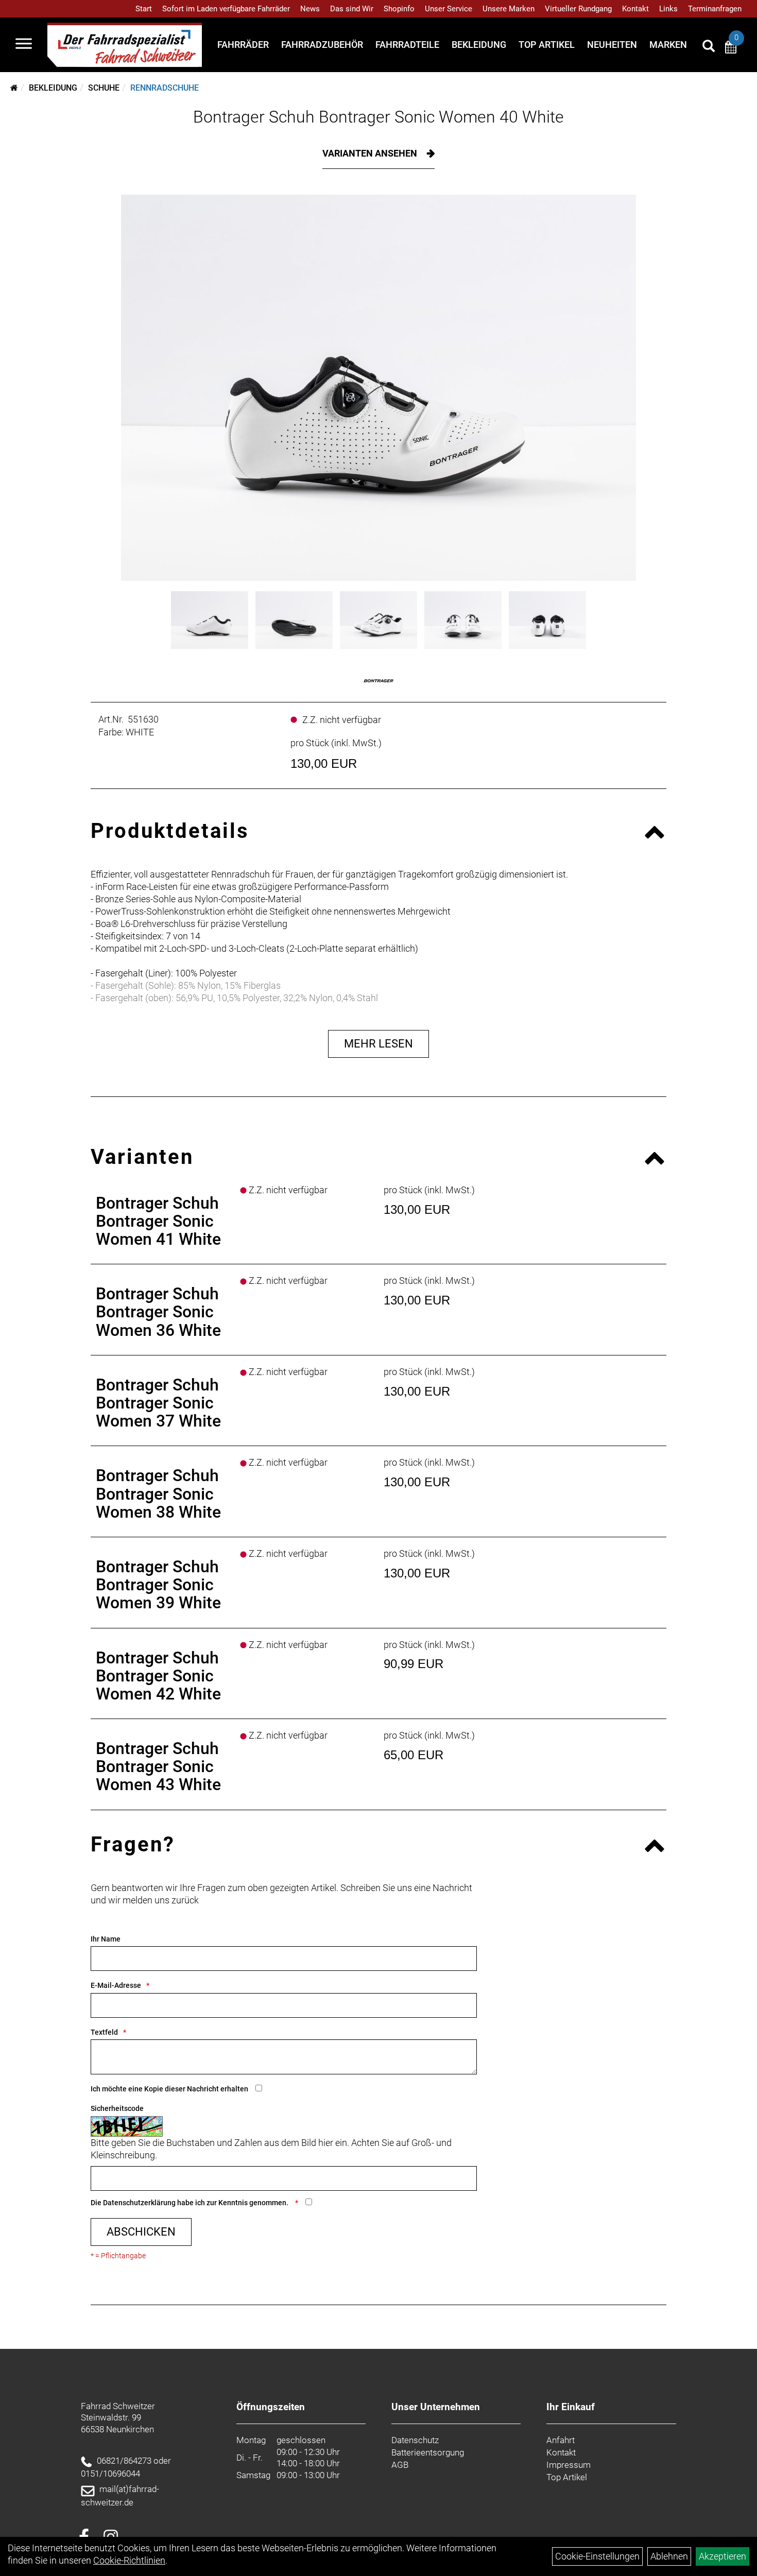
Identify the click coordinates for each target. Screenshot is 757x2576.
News (310, 9)
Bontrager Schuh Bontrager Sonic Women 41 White (158, 1221)
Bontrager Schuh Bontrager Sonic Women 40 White (378, 117)
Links (668, 9)
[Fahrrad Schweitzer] (125, 45)
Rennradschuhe (165, 88)
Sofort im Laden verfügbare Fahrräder (226, 9)
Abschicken (141, 2232)
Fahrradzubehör (322, 45)
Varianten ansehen (371, 153)
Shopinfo (399, 9)
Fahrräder (243, 45)
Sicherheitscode (117, 2108)
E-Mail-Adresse (116, 1985)
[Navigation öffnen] (24, 45)
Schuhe (104, 88)
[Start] (14, 88)
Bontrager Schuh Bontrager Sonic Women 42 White (158, 1676)
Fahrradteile (407, 45)
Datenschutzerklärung (139, 2203)
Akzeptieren (722, 2556)
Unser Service (449, 9)
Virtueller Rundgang (578, 9)
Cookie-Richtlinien (129, 2560)
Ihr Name (106, 1939)
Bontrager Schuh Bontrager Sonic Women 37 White (158, 1403)
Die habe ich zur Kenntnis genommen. (190, 2203)
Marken (668, 45)
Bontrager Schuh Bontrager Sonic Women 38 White (158, 1493)
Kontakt (635, 9)
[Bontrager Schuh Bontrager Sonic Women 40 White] (378, 388)
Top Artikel (547, 45)
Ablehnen (669, 2556)
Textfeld (104, 2032)
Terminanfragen (715, 9)
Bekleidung (479, 45)
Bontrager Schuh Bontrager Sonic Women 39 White (158, 1585)
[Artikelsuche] (709, 47)
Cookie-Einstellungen (597, 2556)
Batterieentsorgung (428, 2452)
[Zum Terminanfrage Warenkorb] (731, 49)
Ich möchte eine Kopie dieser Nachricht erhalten (169, 2089)
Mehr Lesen (378, 1044)
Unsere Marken (509, 9)
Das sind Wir (352, 9)
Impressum (569, 2465)
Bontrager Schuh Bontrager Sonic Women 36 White (158, 1312)
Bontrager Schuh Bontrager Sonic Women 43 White (158, 1766)
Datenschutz (415, 2440)
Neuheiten (612, 45)
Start (144, 9)
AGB (400, 2465)
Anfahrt (561, 2440)
